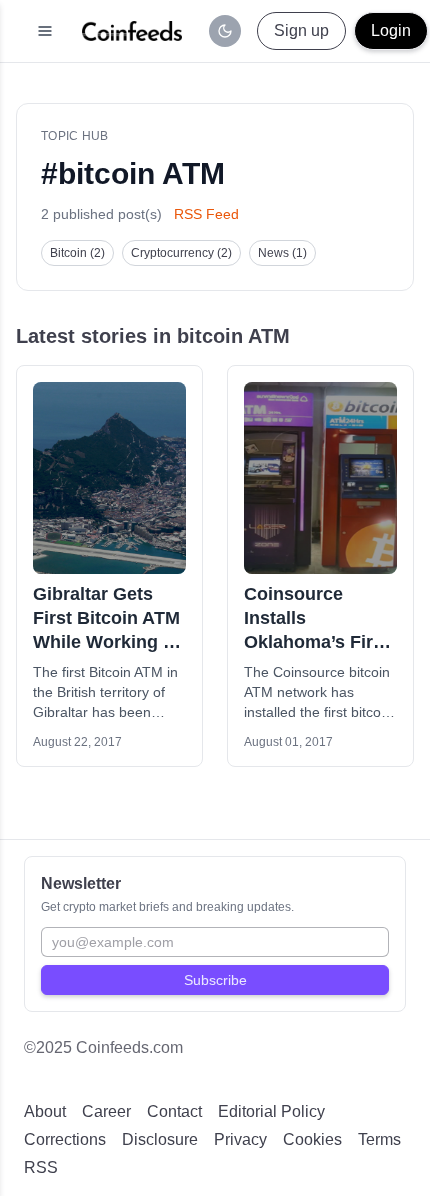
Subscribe (215, 980)
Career (106, 1111)
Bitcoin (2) (77, 253)
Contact (174, 1111)
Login (391, 30)
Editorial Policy (271, 1111)
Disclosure (160, 1139)
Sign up (301, 30)
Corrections (65, 1139)
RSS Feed (206, 214)
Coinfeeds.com (129, 1047)
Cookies (312, 1139)
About (45, 1111)
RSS (41, 1167)
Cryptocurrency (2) (181, 253)
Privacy (240, 1139)
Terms (379, 1139)
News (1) (282, 253)
